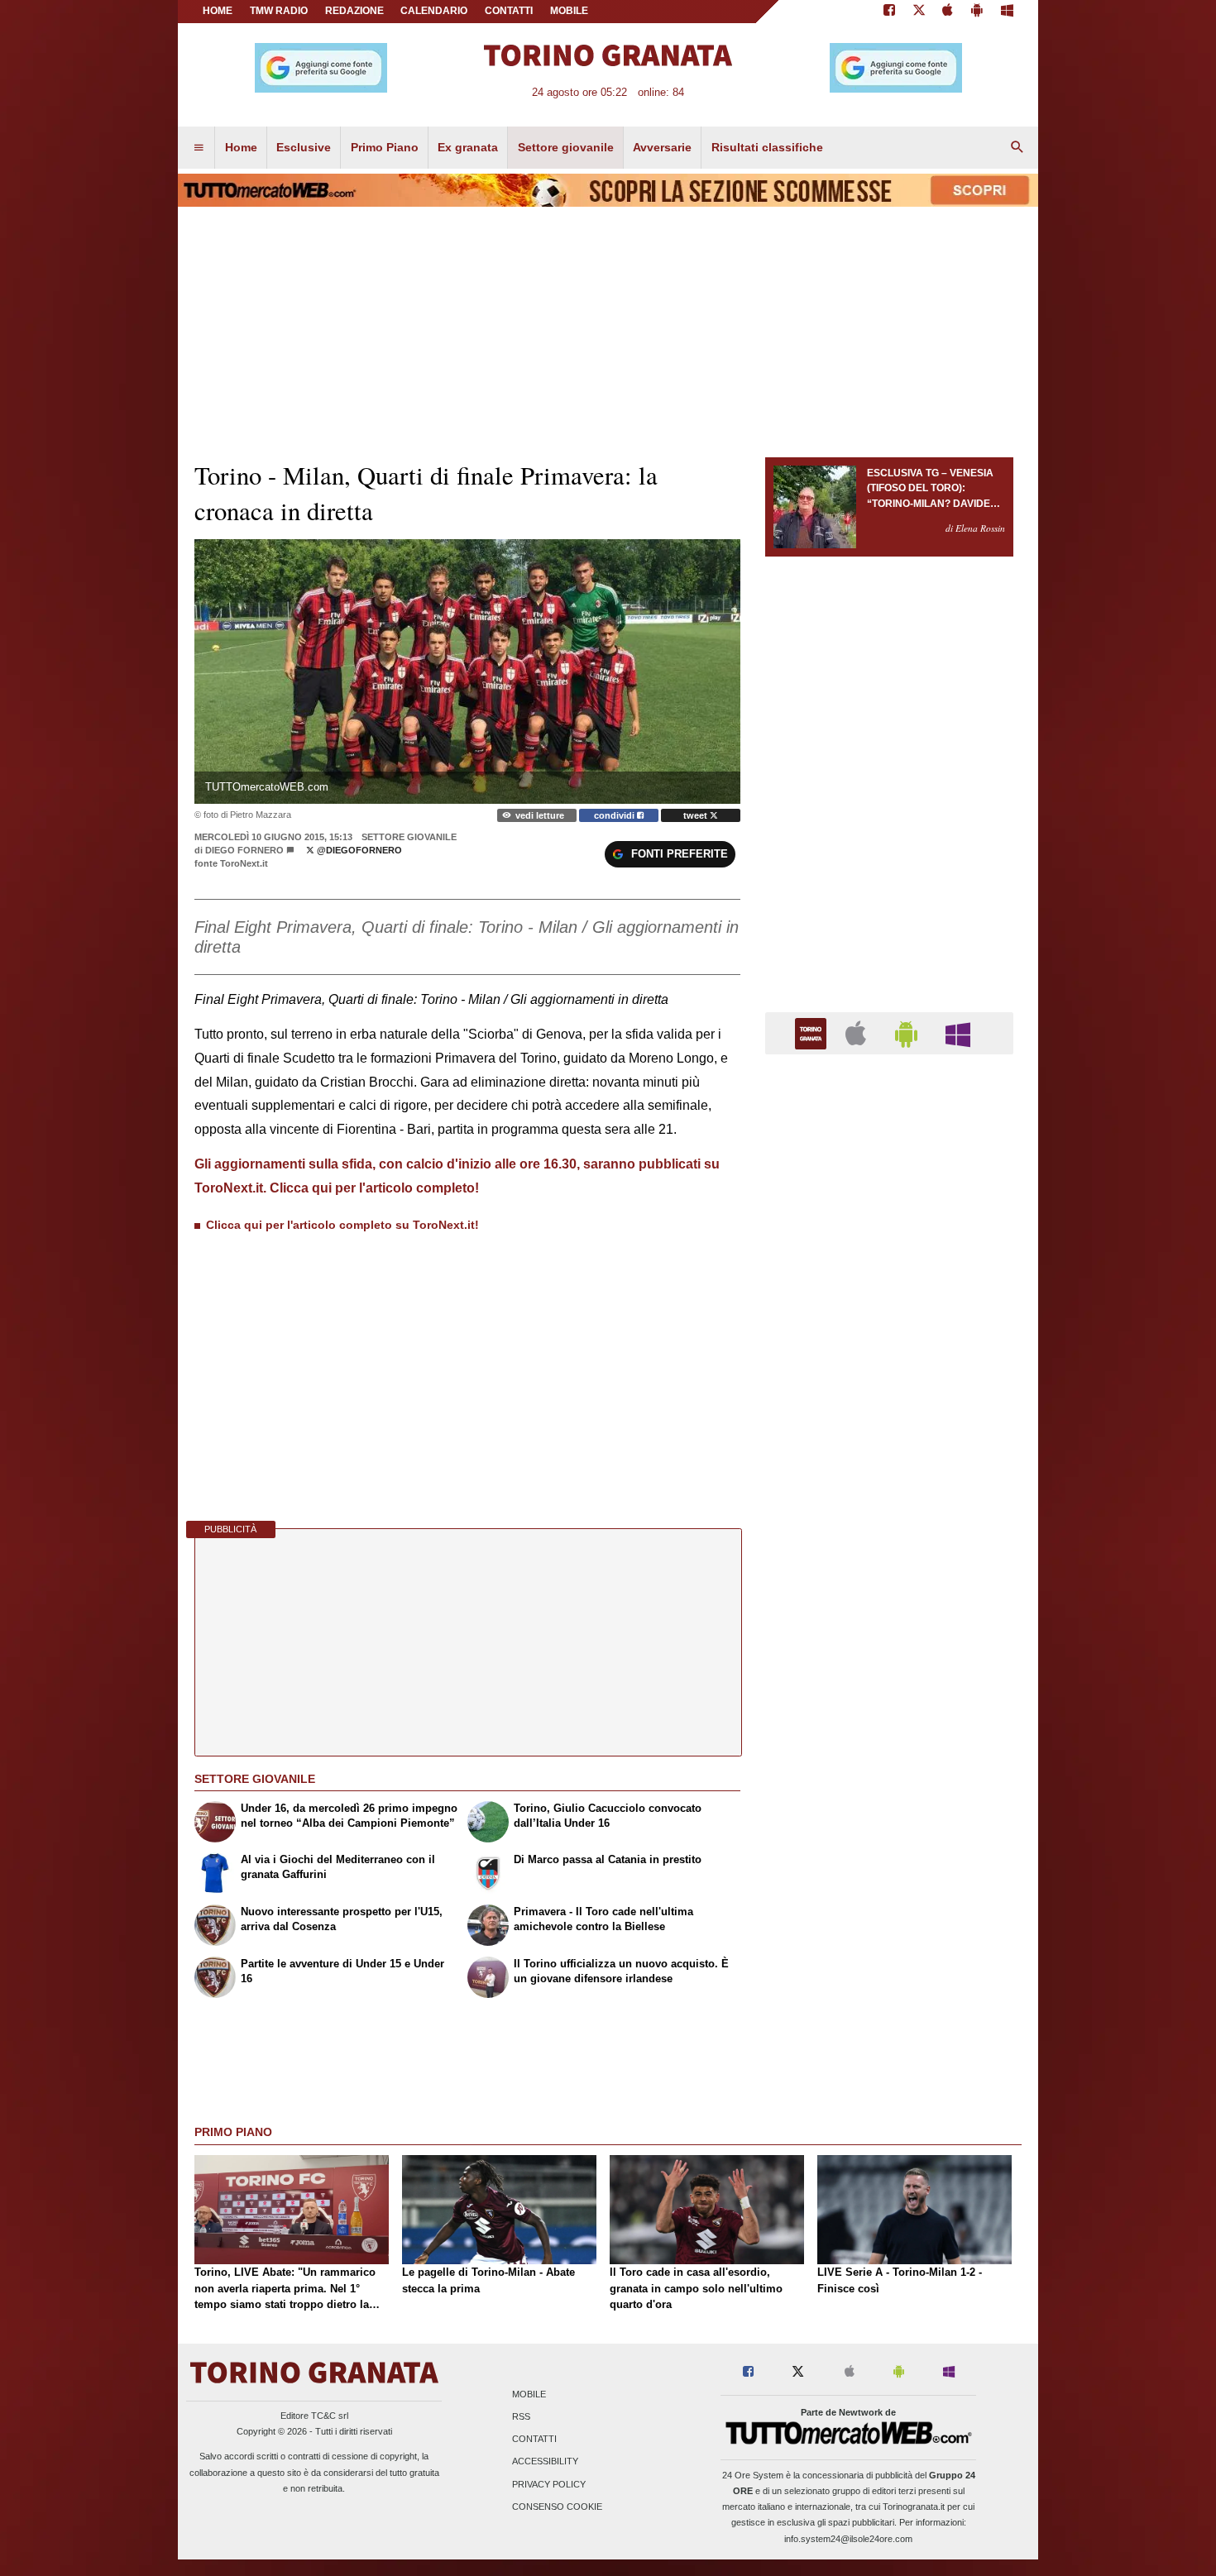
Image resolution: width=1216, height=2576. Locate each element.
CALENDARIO (434, 11)
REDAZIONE (354, 11)
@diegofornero (358, 850)
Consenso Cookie (557, 2507)
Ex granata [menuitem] (468, 147)
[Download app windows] (1007, 12)
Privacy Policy (549, 2484)
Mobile (529, 2394)
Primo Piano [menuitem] (385, 147)
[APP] (813, 1032)
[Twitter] (919, 12)
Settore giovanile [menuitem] (566, 147)
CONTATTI (509, 11)
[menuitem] (199, 148)
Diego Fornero (244, 850)
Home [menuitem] (241, 147)
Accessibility (545, 2462)
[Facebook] (889, 12)
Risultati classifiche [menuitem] (767, 147)
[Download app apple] (948, 12)
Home (218, 11)
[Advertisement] (889, 1709)
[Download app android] (977, 12)
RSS (521, 2416)
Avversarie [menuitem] (662, 147)
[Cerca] (1017, 148)
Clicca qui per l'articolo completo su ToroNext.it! (342, 1225)
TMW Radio (279, 11)
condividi (615, 815)
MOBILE (569, 11)
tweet (697, 815)
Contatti (534, 2440)
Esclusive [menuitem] (304, 147)
